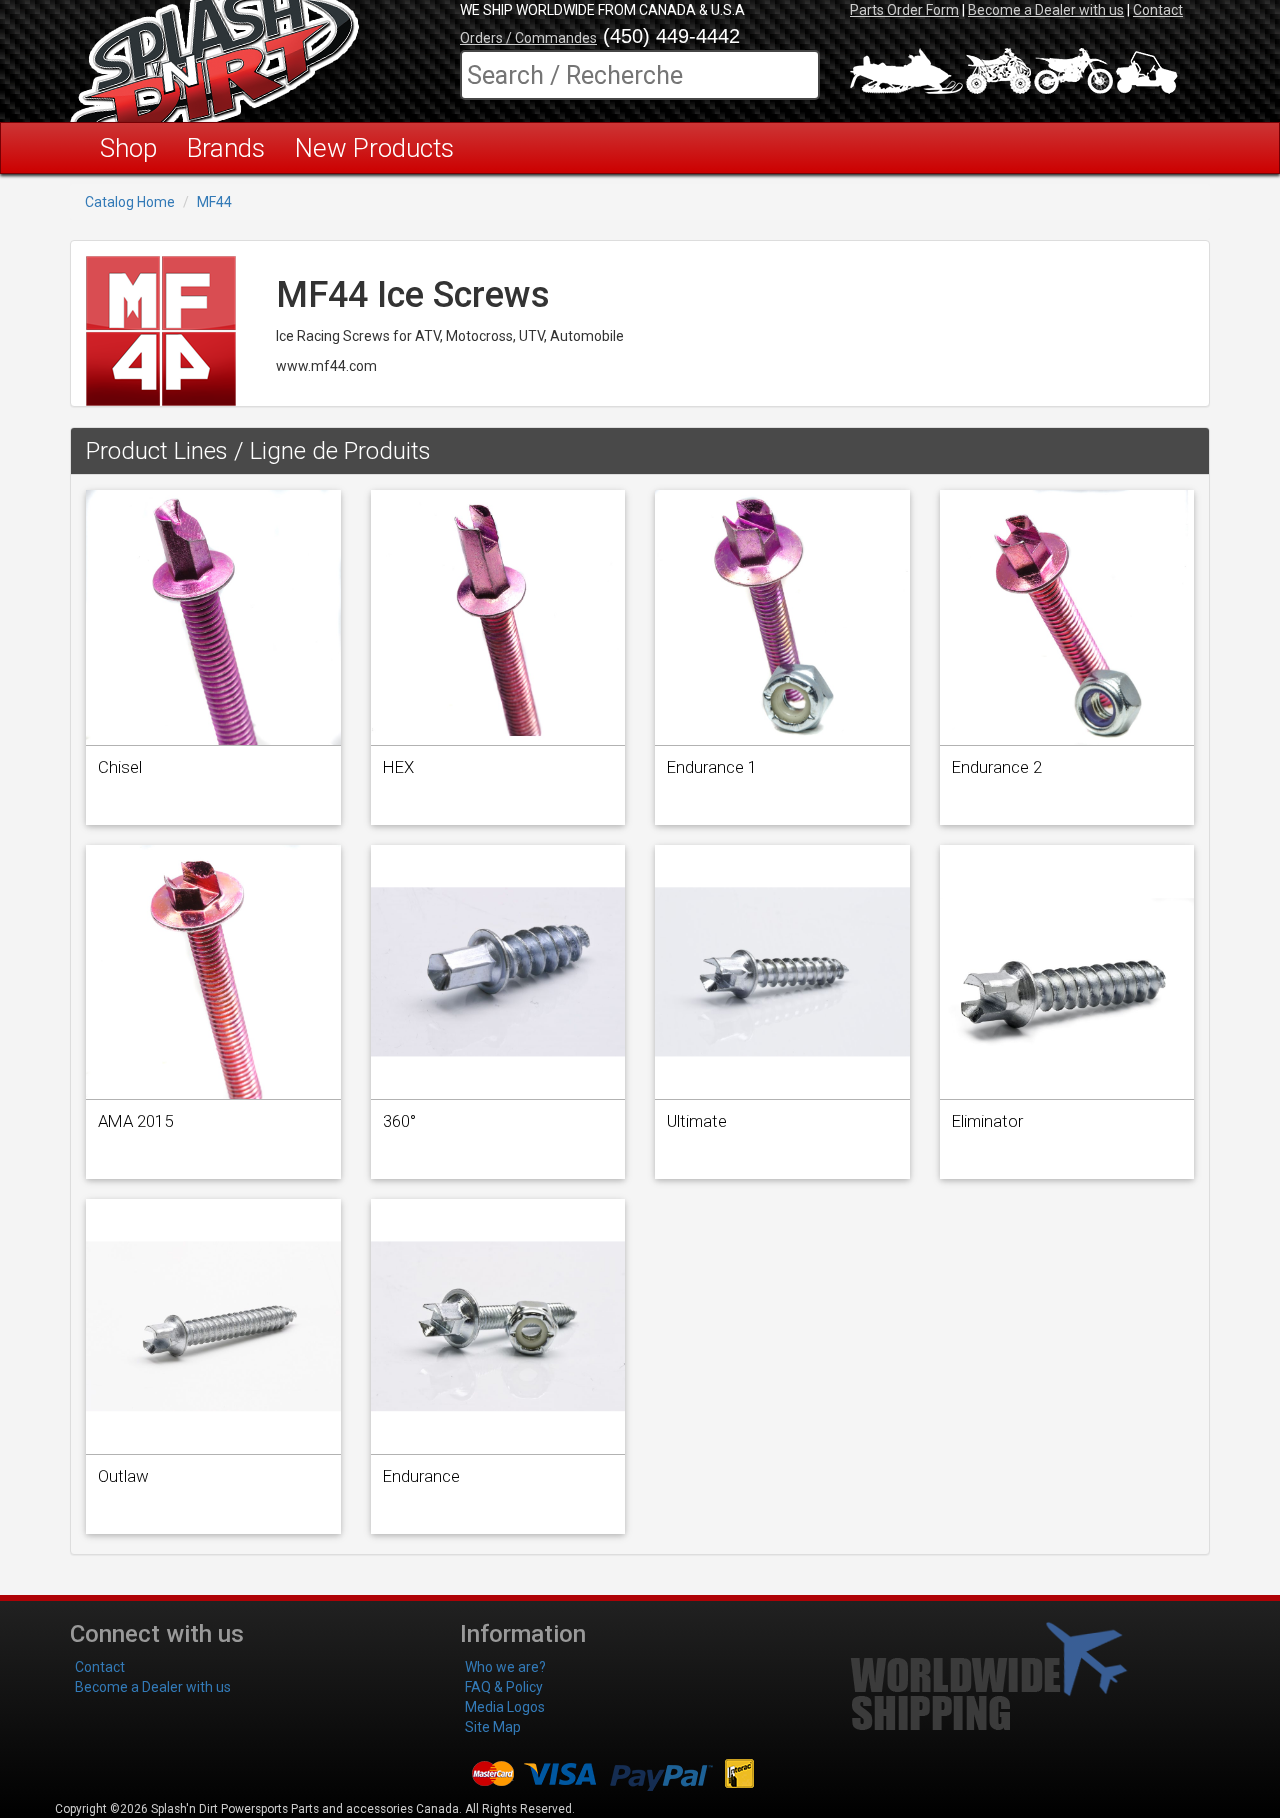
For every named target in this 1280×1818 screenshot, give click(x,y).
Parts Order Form (904, 10)
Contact (1158, 10)
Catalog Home (130, 202)
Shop (128, 148)
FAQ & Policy (504, 1687)
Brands (226, 148)
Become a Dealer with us (1046, 10)
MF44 (214, 202)
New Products (374, 148)
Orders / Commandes (528, 38)
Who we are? (505, 1667)
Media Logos (505, 1707)
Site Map (493, 1727)
